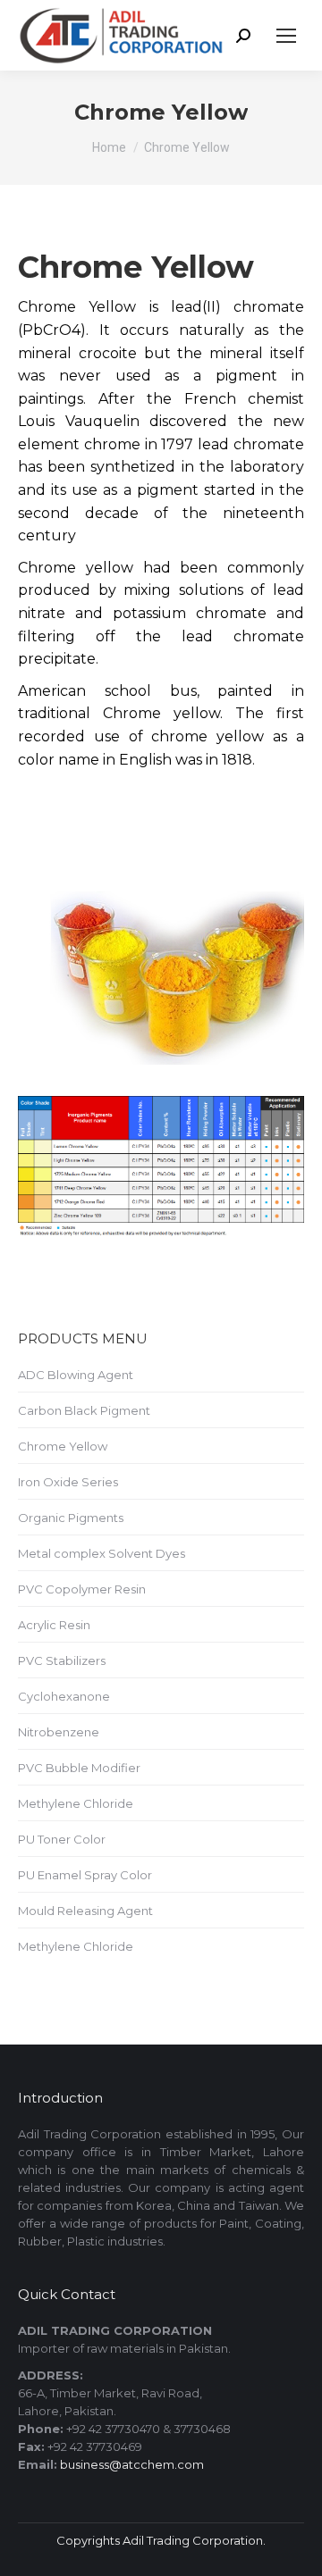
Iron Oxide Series (68, 1482)
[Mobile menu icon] (286, 36)
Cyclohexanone (64, 1696)
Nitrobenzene (59, 1732)
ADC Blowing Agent (76, 1375)
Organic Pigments (71, 1518)
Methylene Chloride (76, 1803)
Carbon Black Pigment (84, 1410)
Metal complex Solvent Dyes (102, 1553)
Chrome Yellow (63, 1446)
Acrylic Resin (54, 1625)
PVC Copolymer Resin (82, 1589)
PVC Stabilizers (62, 1660)
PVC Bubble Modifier (79, 1768)
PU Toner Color (62, 1839)
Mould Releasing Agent (85, 1911)
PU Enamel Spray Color (85, 1875)
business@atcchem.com (132, 2464)
